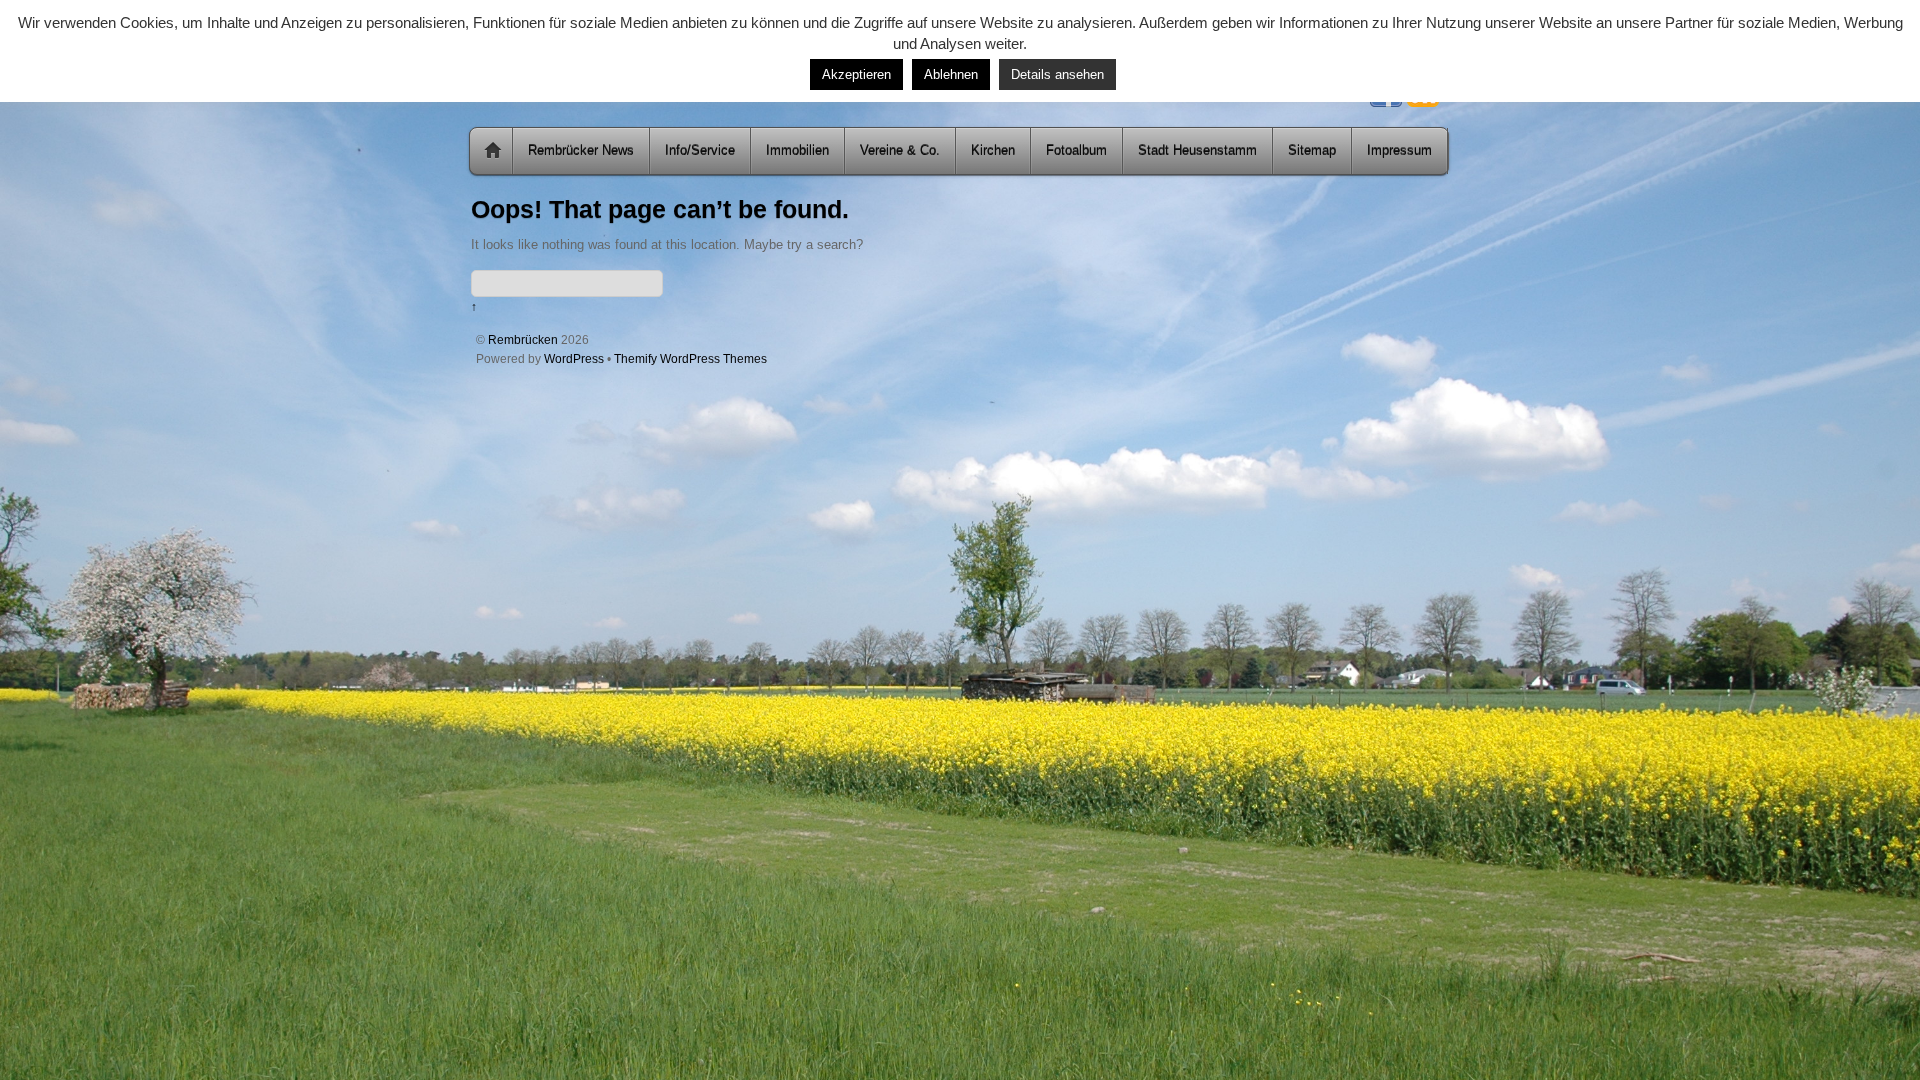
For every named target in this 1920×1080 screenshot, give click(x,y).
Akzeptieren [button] (856, 74)
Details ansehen (1057, 74)
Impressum (1399, 150)
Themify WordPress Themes (690, 358)
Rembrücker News (581, 150)
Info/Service (700, 150)
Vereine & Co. (900, 150)
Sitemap (1312, 150)
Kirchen (993, 150)
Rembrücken (523, 339)
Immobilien (797, 150)
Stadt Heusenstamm (1197, 150)
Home (493, 151)
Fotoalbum (1076, 150)
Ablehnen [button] (951, 74)
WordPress (574, 358)
